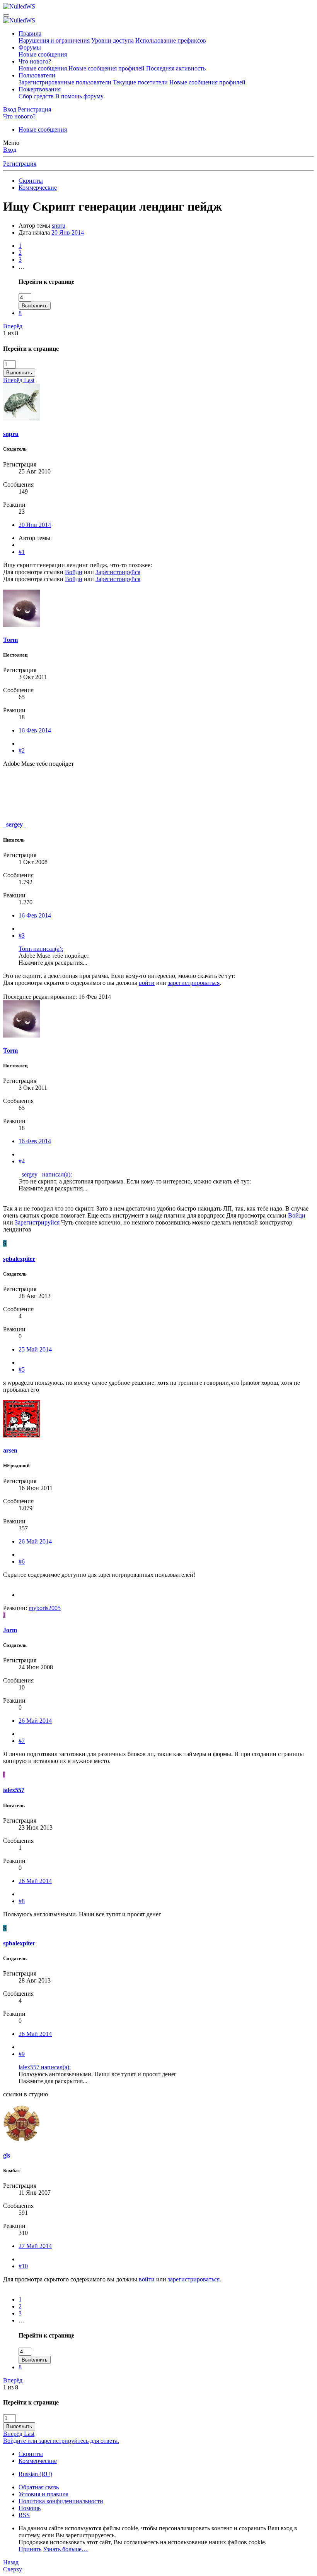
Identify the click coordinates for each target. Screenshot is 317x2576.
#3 (22, 936)
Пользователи (37, 75)
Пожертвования (40, 89)
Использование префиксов (171, 40)
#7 (22, 1741)
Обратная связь (39, 2487)
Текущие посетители (140, 82)
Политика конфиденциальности (61, 2501)
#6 (22, 1562)
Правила (30, 33)
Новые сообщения (43, 54)
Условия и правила (43, 2494)
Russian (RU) (35, 2474)
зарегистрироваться (194, 983)
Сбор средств (36, 96)
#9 (22, 2054)
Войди (74, 572)
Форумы (30, 47)
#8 (22, 1901)
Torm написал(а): (41, 949)
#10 (23, 2266)
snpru (59, 226)
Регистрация (20, 164)
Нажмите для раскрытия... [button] (53, 963)
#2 (22, 750)
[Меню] (6, 15)
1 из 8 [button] (11, 333)
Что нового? (35, 61)
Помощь (30, 2508)
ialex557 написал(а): (45, 2067)
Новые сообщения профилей (107, 68)
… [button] (22, 267)
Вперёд (13, 326)
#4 (22, 1161)
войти (147, 983)
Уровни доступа (112, 40)
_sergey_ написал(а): (45, 1174)
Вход (10, 150)
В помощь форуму (79, 96)
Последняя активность (176, 68)
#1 (22, 552)
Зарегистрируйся (118, 572)
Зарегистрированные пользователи (65, 82)
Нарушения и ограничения (54, 40)
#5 (22, 1369)
